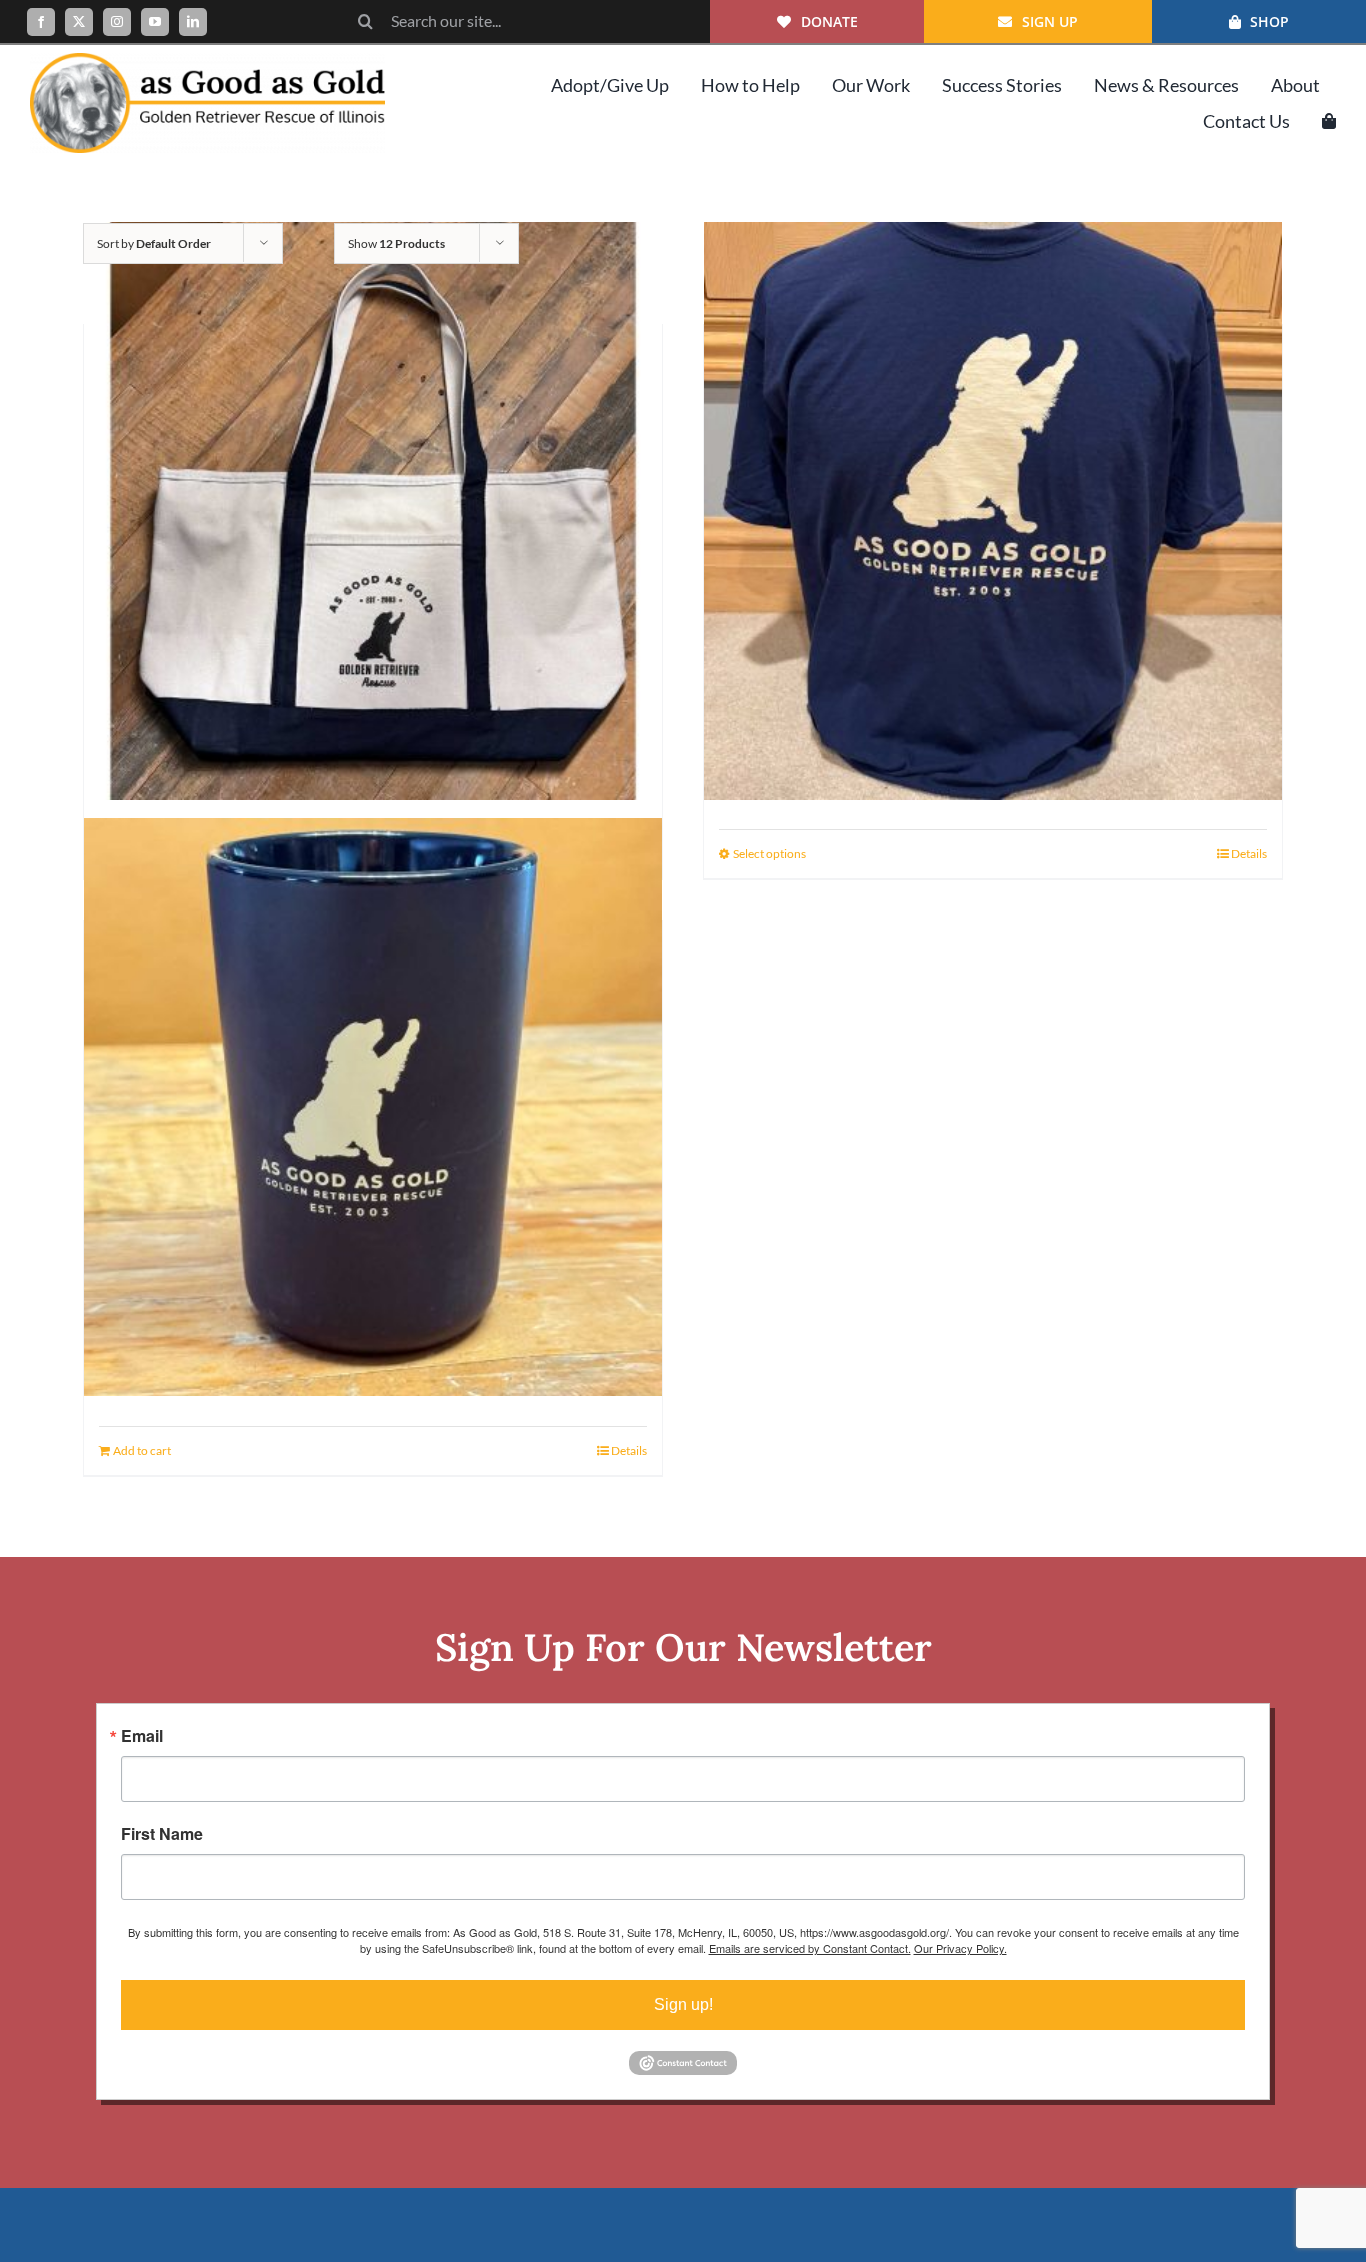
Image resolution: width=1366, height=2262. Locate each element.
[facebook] (41, 22)
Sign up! (683, 2004)
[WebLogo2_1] (207, 60)
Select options (769, 853)
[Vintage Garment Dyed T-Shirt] (993, 510)
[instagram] (117, 22)
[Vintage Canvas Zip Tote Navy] (373, 510)
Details (1249, 853)
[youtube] (155, 22)
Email (142, 1736)
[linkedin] (193, 22)
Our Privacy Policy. (960, 1948)
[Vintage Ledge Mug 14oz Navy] (373, 1106)
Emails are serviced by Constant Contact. (810, 1948)
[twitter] (79, 22)
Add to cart (142, 1450)
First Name (162, 1834)
